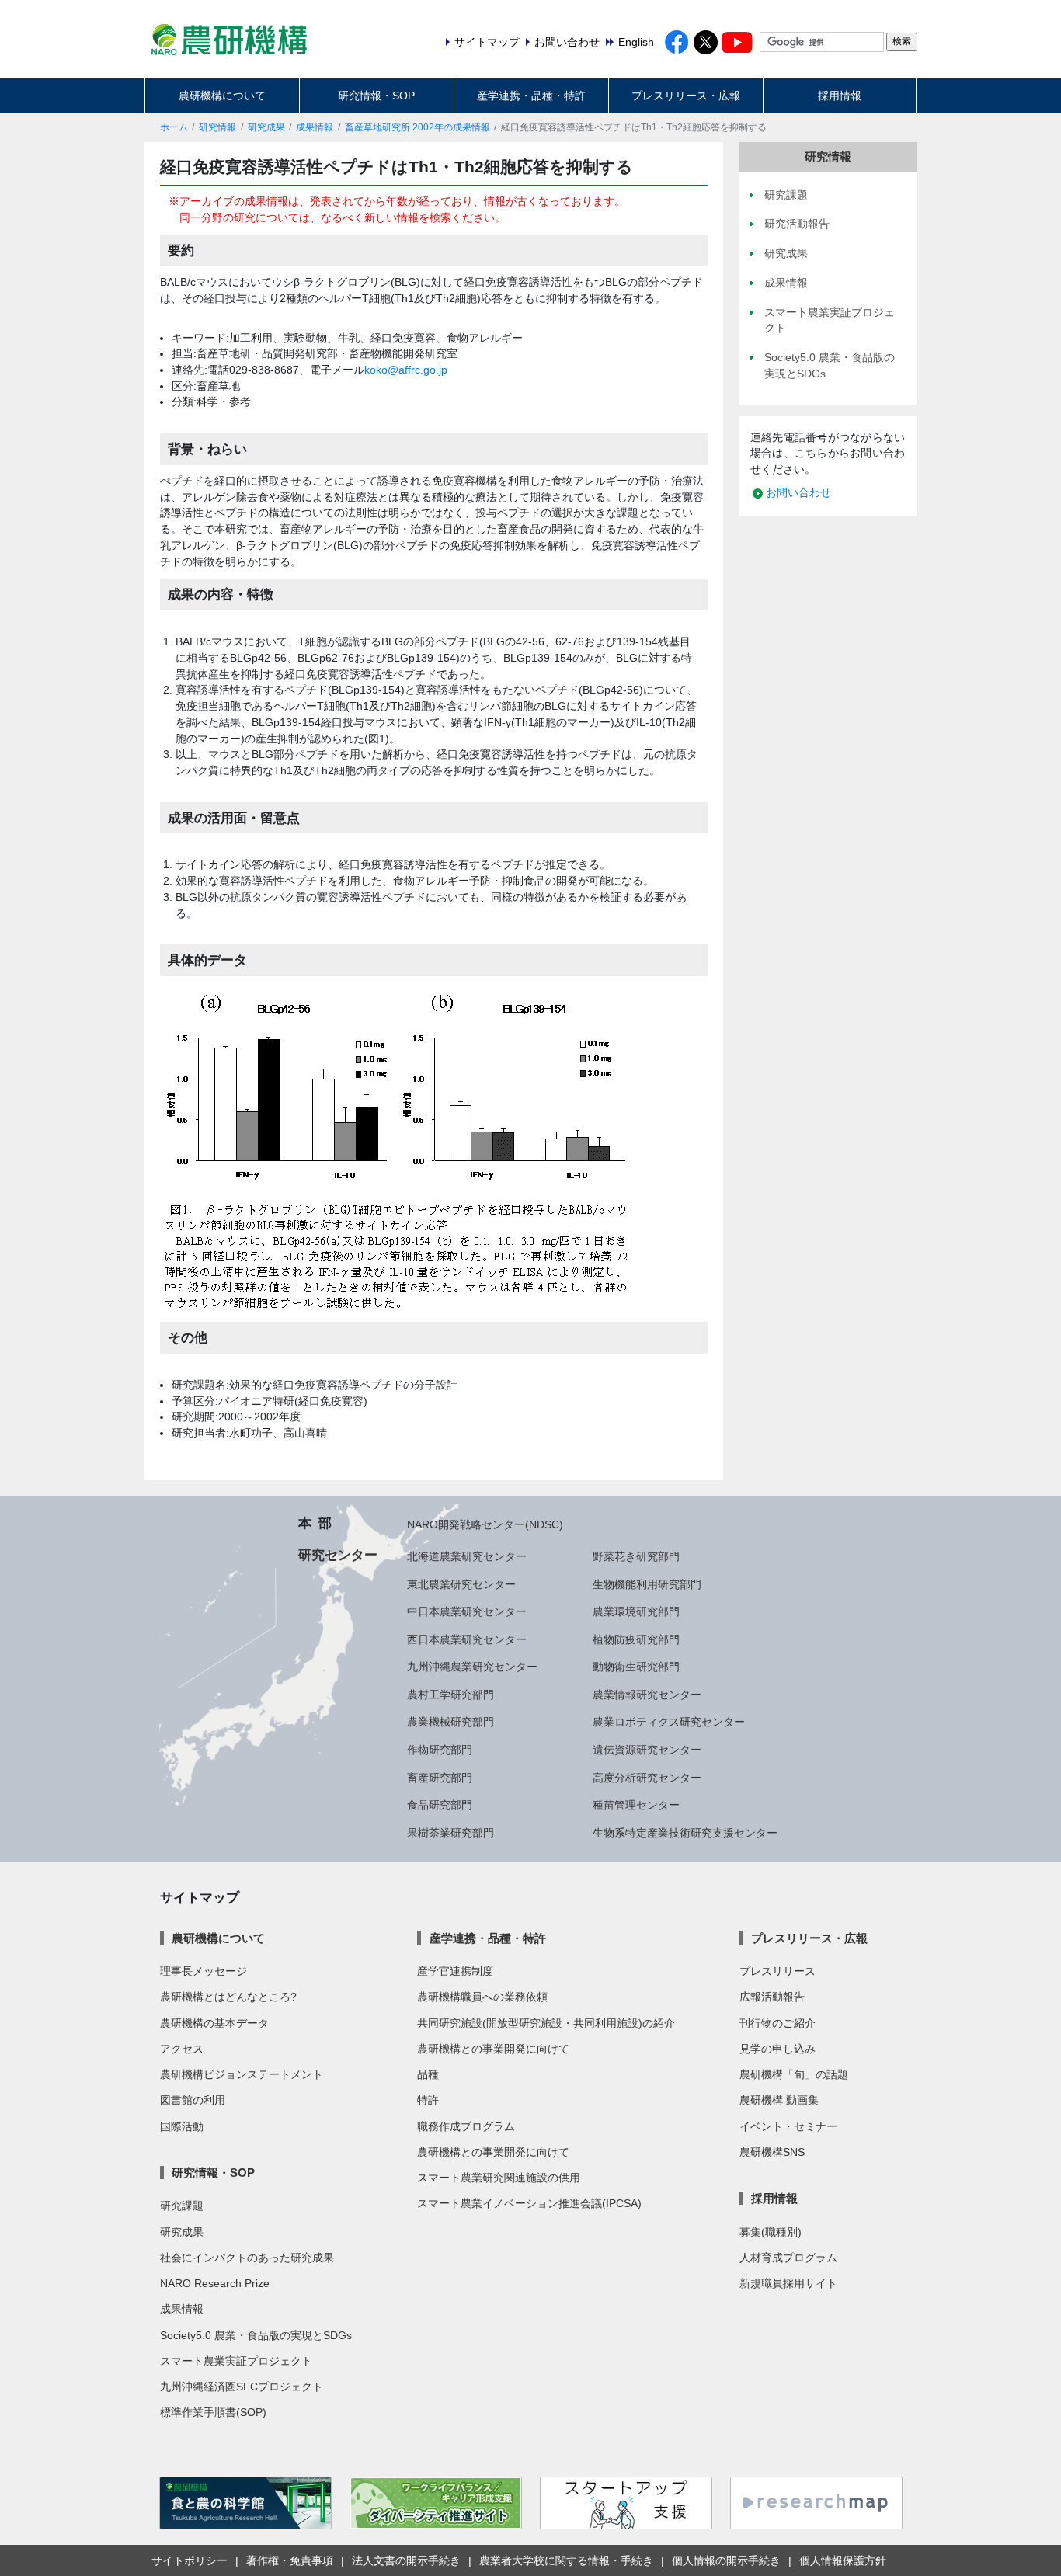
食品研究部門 (440, 1805)
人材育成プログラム (788, 2258)
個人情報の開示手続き (726, 2560)
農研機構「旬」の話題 (794, 2074)
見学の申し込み (777, 2049)
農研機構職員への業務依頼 (482, 1997)
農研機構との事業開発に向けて (493, 2049)
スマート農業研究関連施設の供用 (499, 2178)
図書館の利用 (193, 2100)
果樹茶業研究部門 (450, 1833)
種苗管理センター (636, 1805)
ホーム (174, 127)
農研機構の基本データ (214, 2023)
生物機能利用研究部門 (647, 1584)
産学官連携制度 (455, 1971)
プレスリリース (777, 1971)
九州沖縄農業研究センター (472, 1667)
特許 (428, 2100)
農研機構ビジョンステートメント (242, 2074)
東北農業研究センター (461, 1584)
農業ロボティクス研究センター (669, 1722)
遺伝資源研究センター (647, 1750)
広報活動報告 (772, 1997)
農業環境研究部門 (636, 1611)
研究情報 (217, 127)
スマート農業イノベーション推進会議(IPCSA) (529, 2203)
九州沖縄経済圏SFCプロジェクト (242, 2387)
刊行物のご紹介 (777, 2023)
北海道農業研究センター (467, 1556)
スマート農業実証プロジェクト (236, 2361)
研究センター (338, 1555)
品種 (428, 2074)
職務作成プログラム (466, 2126)
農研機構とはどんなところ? (228, 1997)
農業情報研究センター (647, 1695)
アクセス (182, 2049)
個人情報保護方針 (843, 2560)
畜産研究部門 (440, 1778)
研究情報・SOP (376, 96)
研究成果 (266, 127)
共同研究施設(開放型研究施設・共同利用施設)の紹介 (546, 2023)
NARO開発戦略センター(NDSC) (485, 1524)
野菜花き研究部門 (636, 1556)
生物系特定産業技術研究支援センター (685, 1833)
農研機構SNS (772, 2152)
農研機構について (222, 96)
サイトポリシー (190, 2560)
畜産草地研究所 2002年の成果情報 (417, 127)
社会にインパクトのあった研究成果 (247, 2258)
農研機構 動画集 (779, 2100)
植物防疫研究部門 (636, 1639)
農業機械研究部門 (450, 1722)
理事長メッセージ (204, 1971)
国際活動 (182, 2126)
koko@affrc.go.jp (406, 370)
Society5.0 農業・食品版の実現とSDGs (256, 2335)
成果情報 (315, 127)
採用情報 (840, 96)
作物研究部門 (440, 1750)
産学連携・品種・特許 (531, 96)
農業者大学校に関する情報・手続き (566, 2560)
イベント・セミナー (788, 2126)
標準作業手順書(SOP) (213, 2412)
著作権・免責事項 (290, 2560)
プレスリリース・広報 (686, 96)
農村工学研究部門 (450, 1695)
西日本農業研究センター (467, 1639)
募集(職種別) (771, 2232)
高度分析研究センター (647, 1778)
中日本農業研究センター (467, 1611)
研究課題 (182, 2206)
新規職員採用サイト (788, 2283)
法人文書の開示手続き (406, 2560)
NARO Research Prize (215, 2283)
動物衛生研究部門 (636, 1667)
